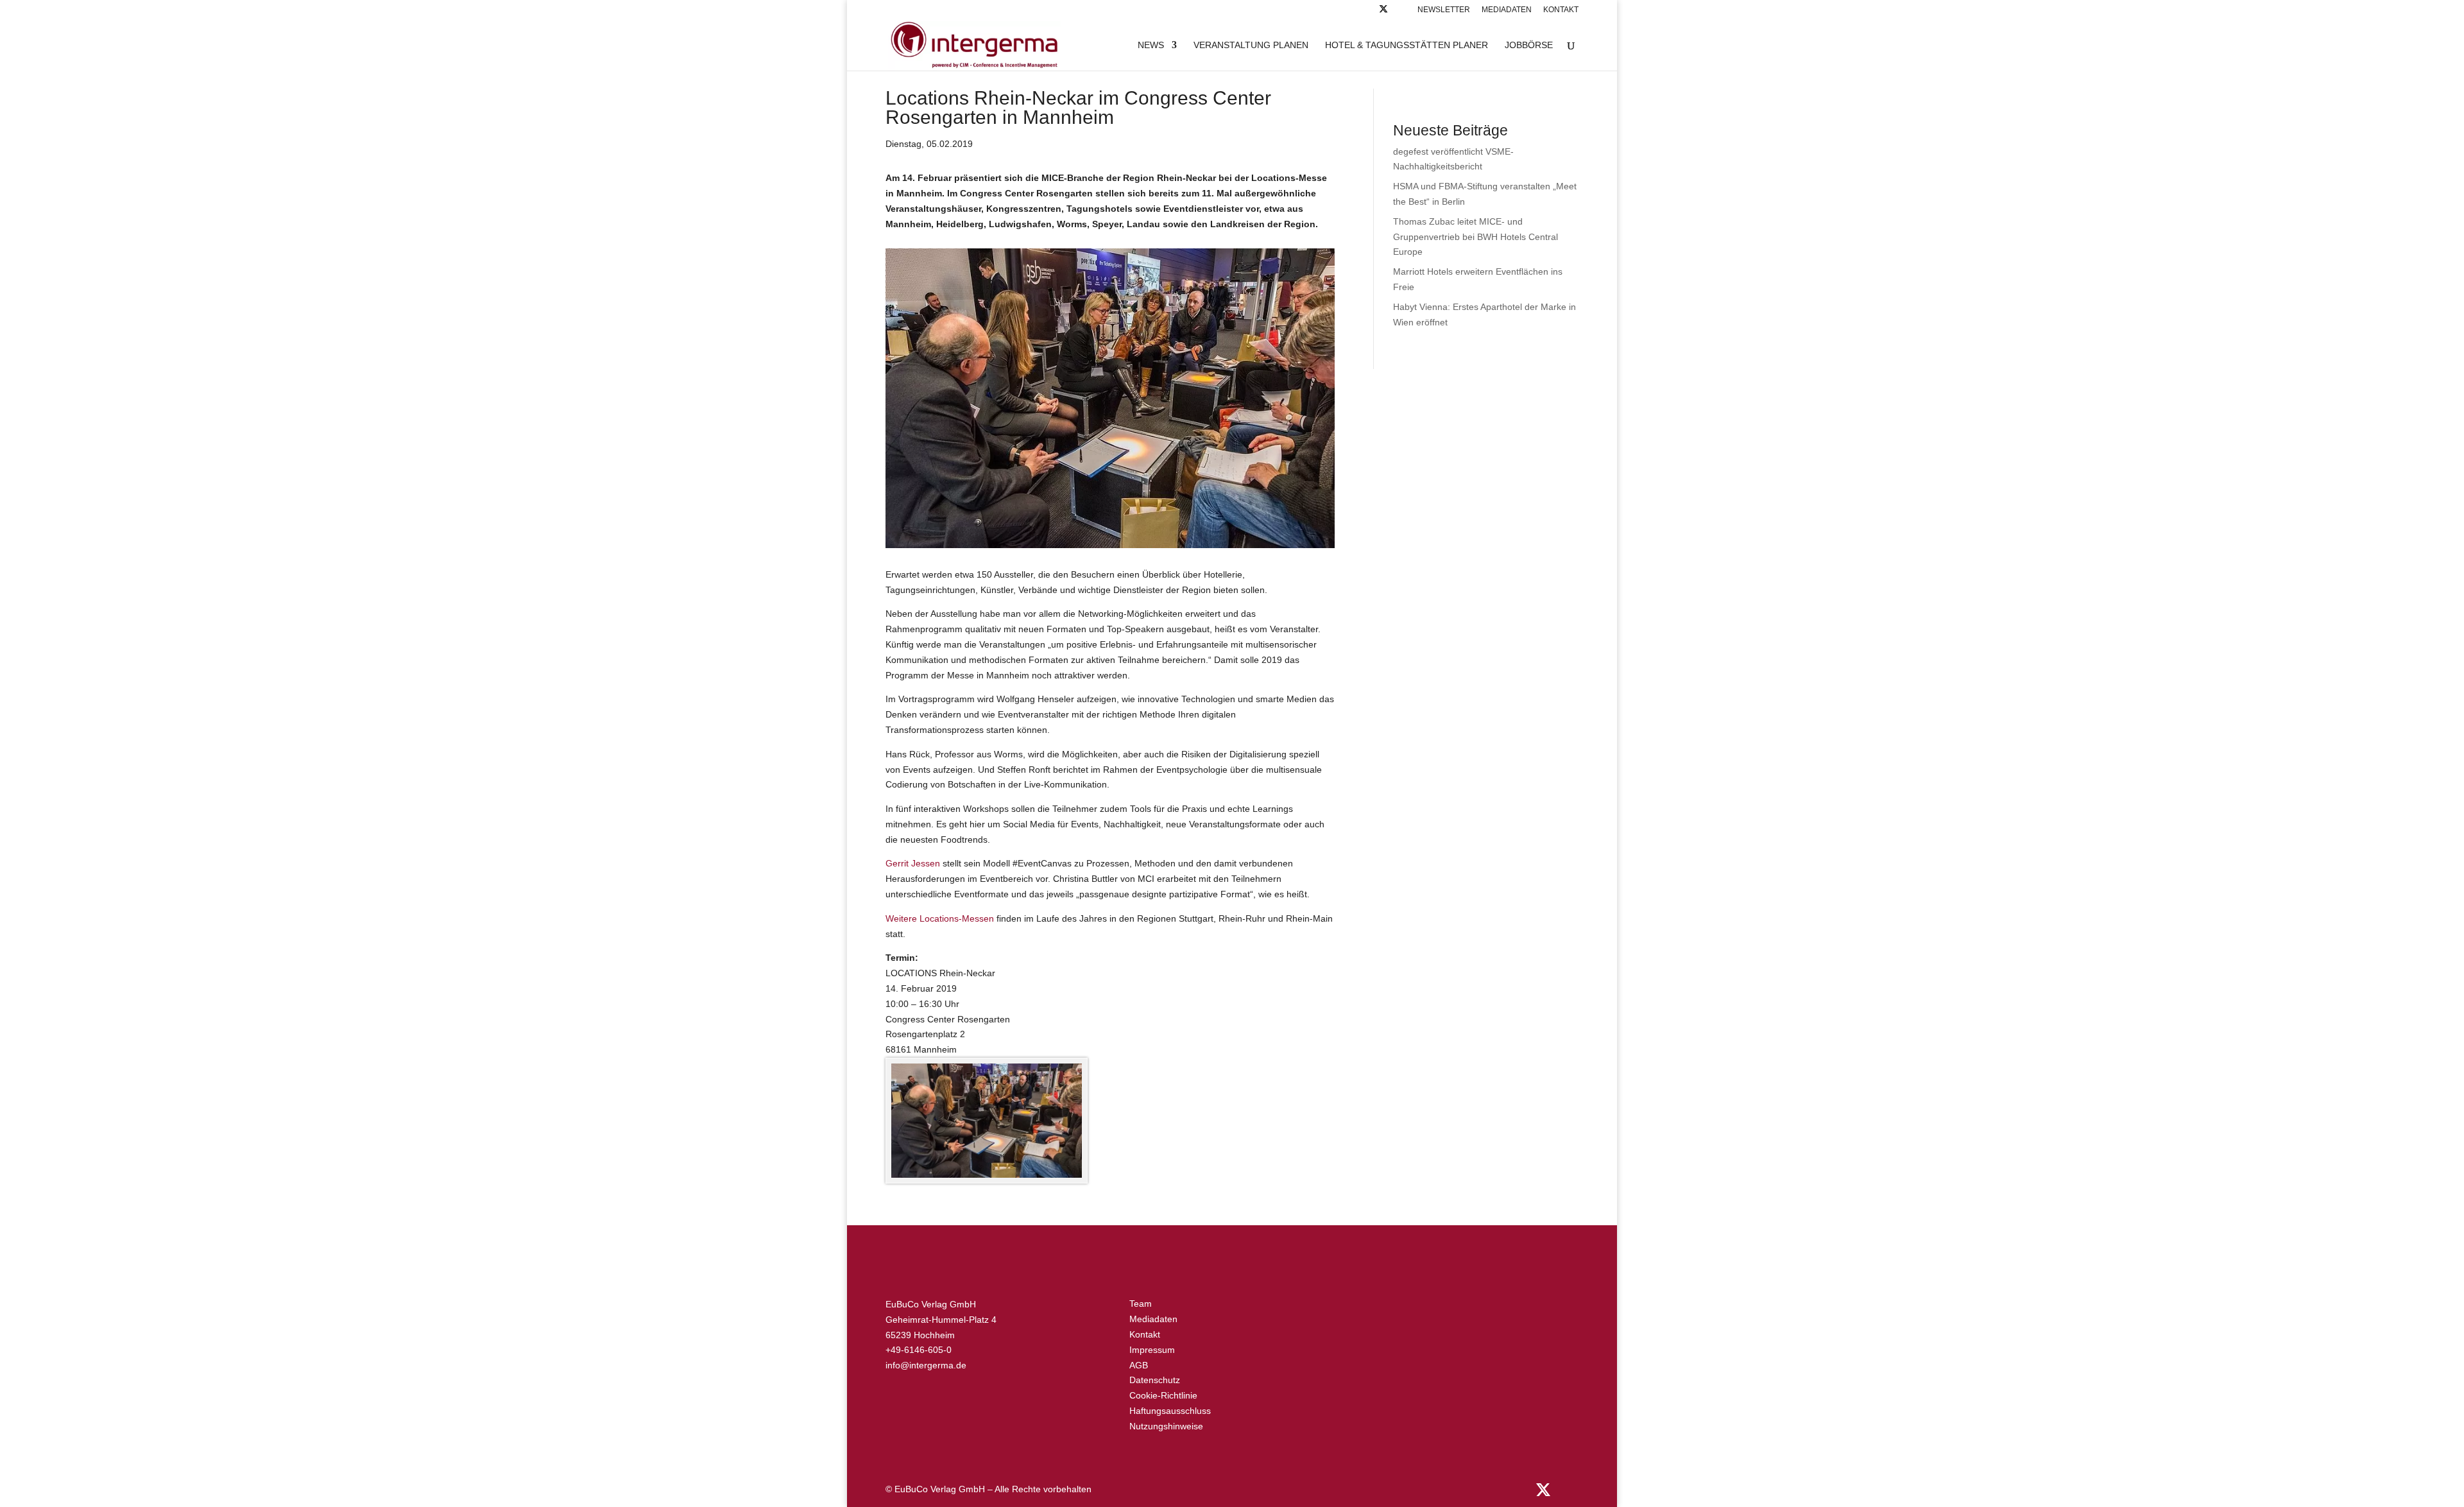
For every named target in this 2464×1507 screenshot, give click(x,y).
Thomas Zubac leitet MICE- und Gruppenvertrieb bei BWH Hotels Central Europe (1476, 237)
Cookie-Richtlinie (1163, 1395)
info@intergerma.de (926, 1365)
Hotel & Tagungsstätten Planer (1407, 45)
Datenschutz (1155, 1380)
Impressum (1152, 1350)
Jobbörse (1529, 45)
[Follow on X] (1383, 13)
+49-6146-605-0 (919, 1350)
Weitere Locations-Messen (940, 918)
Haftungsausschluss (1170, 1411)
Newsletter (1444, 10)
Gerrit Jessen (913, 863)
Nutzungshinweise (1166, 1426)
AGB (1139, 1365)
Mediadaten (1507, 10)
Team (1141, 1304)
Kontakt (1561, 10)
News (1151, 45)
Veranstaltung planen (1251, 45)
